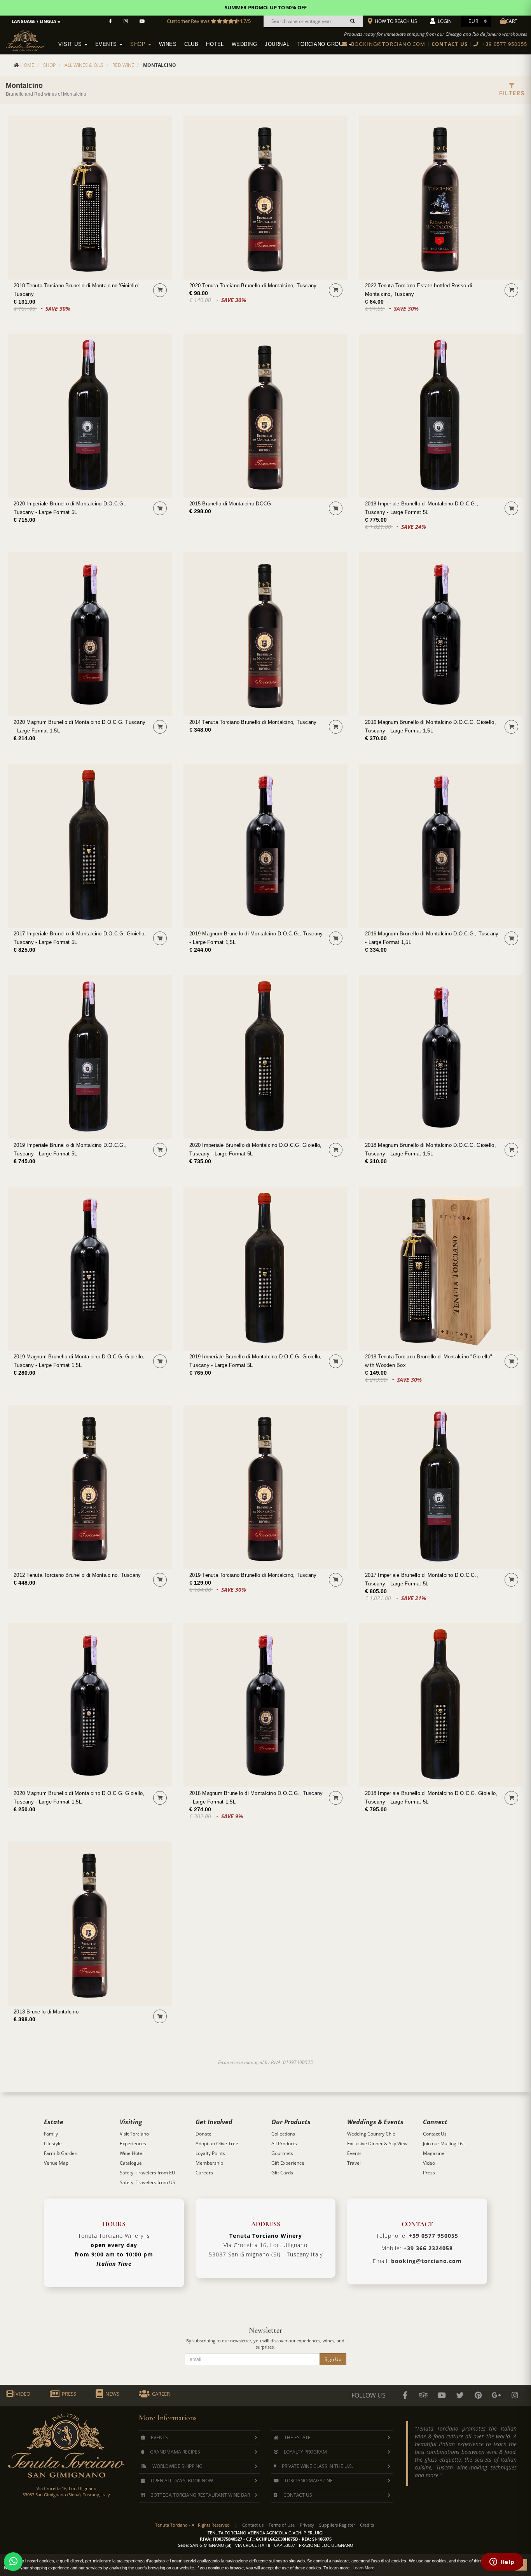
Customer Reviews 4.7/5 (209, 21)
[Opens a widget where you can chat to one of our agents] (502, 2562)
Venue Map (56, 2163)
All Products (284, 2143)
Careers (204, 2173)
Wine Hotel (132, 2153)
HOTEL (215, 44)
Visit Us (71, 44)
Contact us (253, 2525)
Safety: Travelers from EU (148, 2173)
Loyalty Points (210, 2153)
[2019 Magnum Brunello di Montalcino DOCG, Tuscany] (265, 846)
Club (191, 44)
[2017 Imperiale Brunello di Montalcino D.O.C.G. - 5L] (90, 846)
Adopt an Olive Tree (217, 2143)
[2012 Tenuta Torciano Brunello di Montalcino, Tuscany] (90, 1487)
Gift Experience (288, 2163)
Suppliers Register (337, 2525)
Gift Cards (282, 2173)
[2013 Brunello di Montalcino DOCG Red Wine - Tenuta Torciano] (90, 1924)
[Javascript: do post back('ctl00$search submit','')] (353, 21)
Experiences (133, 2143)
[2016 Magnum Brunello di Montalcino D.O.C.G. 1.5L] (441, 634)
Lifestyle (53, 2143)
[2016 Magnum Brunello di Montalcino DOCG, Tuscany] (441, 846)
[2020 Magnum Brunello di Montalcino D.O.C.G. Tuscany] (90, 634)
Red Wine (123, 65)
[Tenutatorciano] (142, 21)
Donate (203, 2134)
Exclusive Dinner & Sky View (377, 2143)
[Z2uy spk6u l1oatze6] (496, 2395)
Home (27, 65)
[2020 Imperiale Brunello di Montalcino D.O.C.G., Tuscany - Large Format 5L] (90, 416)
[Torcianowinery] (460, 2395)
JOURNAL (277, 44)
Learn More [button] (363, 2568)
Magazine (434, 2153)
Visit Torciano (134, 2134)
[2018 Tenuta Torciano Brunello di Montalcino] (441, 1269)
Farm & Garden (61, 2153)
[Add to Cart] (160, 290)
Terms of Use (282, 2525)
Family (51, 2134)
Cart (512, 21)
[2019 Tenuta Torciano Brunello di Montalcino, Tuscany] (265, 1487)
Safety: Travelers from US (148, 2182)
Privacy (307, 2525)
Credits (367, 2525)
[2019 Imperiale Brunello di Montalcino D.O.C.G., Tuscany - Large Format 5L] (90, 1057)
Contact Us (435, 2134)
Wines (168, 44)
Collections (283, 2134)
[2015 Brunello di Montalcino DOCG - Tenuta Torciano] (265, 416)
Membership (209, 2163)
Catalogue (131, 2163)
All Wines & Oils (84, 65)
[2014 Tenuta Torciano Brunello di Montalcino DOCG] (265, 634)
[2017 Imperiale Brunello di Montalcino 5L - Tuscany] (441, 1487)
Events (107, 44)
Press (429, 2173)
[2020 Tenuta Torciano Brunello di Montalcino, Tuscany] (265, 197)
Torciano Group (323, 44)
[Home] (30, 39)
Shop (139, 44)
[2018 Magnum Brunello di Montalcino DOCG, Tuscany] (265, 1705)
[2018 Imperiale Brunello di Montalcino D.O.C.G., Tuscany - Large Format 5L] (441, 416)
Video (429, 2163)
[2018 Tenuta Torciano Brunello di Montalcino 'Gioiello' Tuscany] (90, 197)
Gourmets (282, 2153)
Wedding (245, 44)
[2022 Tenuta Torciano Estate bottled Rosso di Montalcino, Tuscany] (441, 197)
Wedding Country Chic (371, 2134)
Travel (354, 2163)
